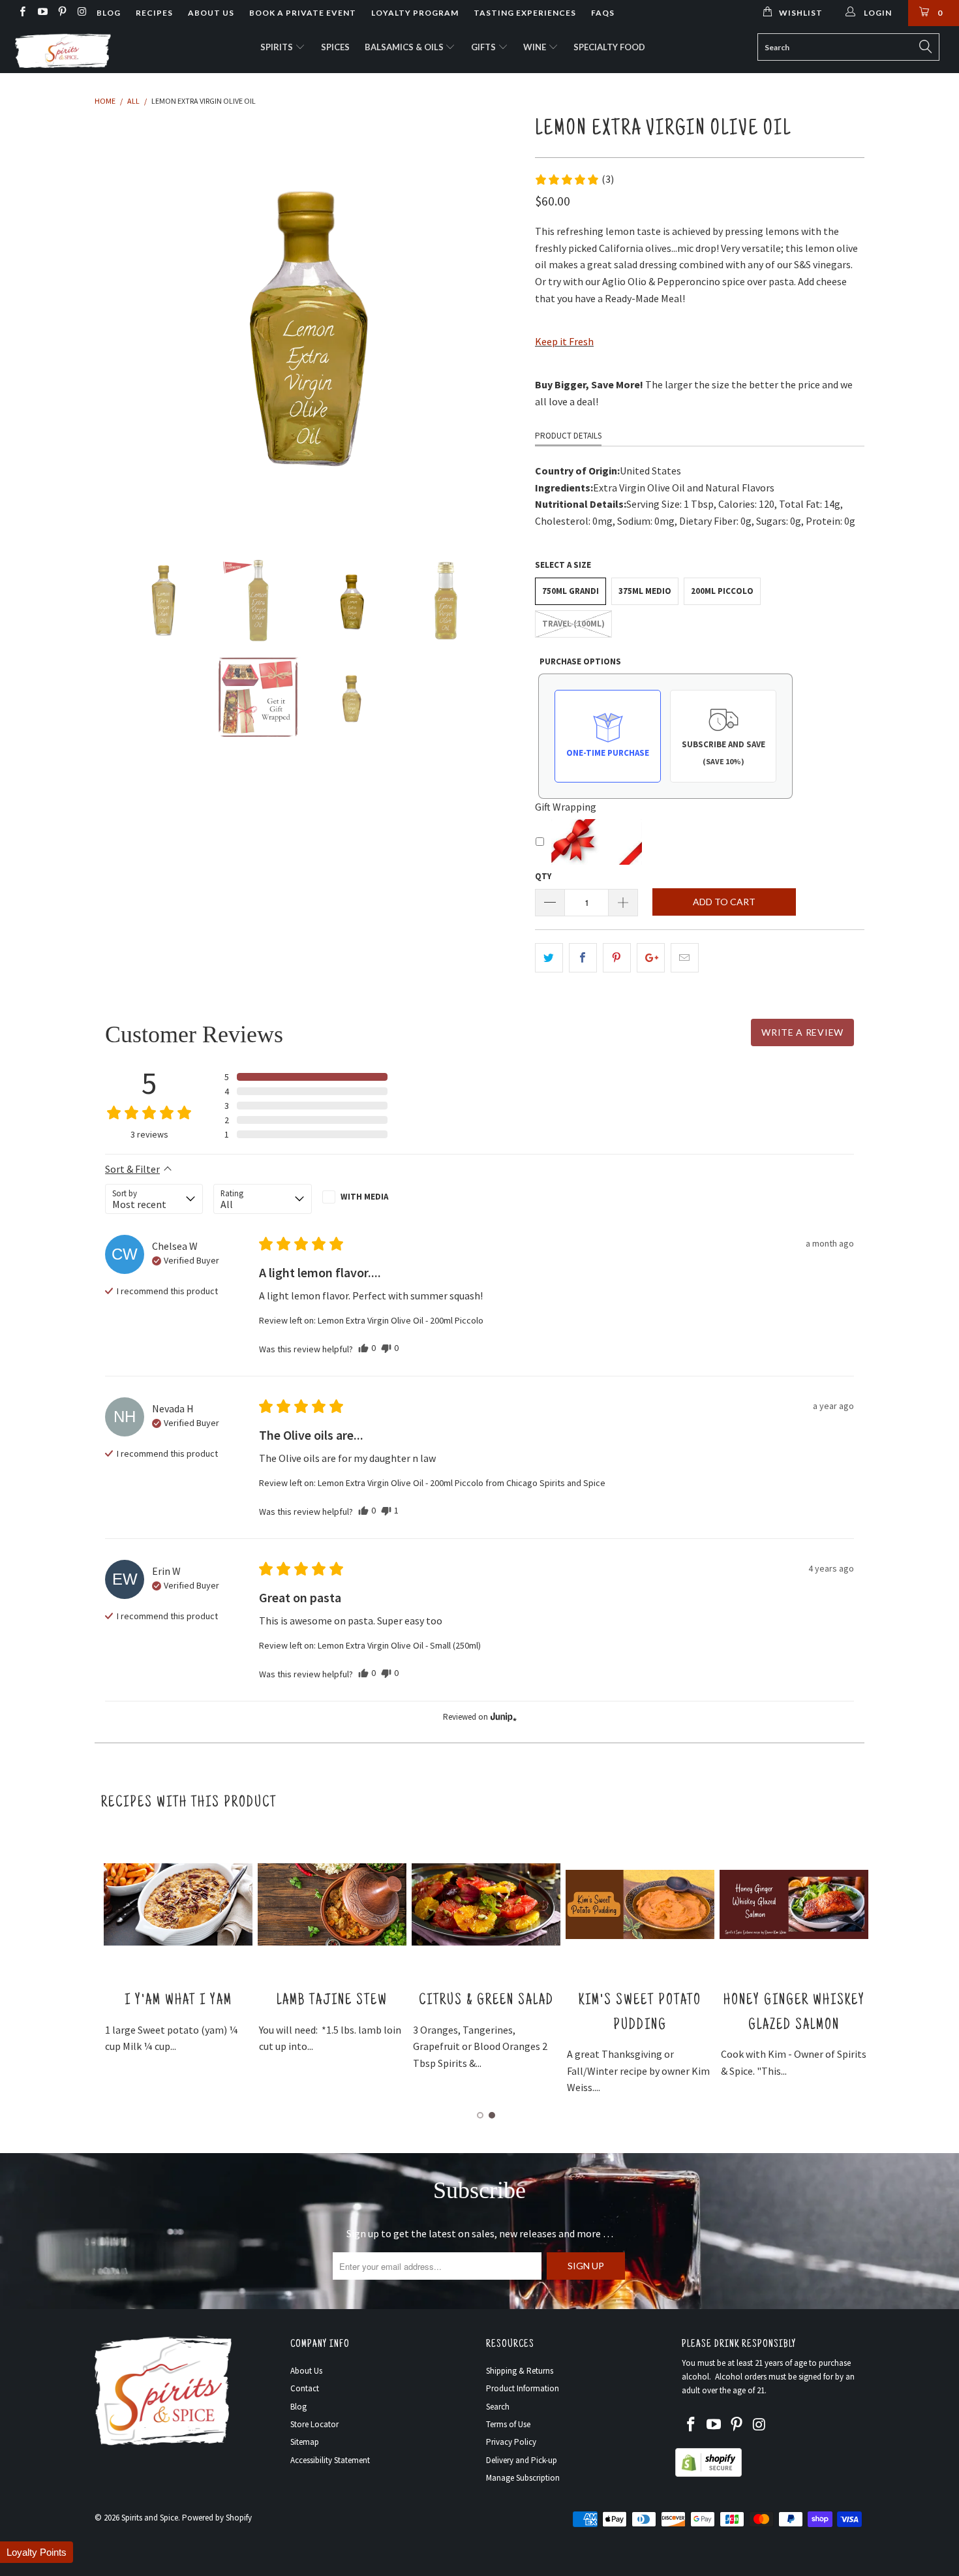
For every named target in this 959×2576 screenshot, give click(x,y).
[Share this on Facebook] (583, 958)
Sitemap (305, 2442)
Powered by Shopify (217, 2518)
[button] (574, 179)
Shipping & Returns (520, 2371)
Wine (536, 47)
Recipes (154, 13)
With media (364, 1197)
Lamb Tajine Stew (332, 2001)
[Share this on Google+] (651, 958)
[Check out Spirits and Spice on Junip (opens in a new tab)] (502, 1716)
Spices (335, 47)
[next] (499, 323)
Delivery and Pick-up (522, 2460)
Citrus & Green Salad (486, 2001)
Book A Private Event (303, 13)
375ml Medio (645, 591)
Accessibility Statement (330, 2460)
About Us (211, 13)
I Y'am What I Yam (178, 2001)
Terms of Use (508, 2424)
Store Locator (314, 2424)
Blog (109, 13)
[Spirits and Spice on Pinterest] (62, 13)
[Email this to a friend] (685, 958)
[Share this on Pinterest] (617, 958)
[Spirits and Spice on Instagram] (81, 13)
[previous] (117, 323)
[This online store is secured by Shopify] (708, 2474)
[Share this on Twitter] (549, 958)
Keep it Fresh (564, 341)
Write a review (802, 1032)
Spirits (278, 47)
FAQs (603, 13)
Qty (543, 876)
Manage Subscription (523, 2478)
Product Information (523, 2388)
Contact (305, 2388)
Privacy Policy (511, 2442)
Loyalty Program (415, 13)
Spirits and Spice (150, 2518)
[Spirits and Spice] (83, 50)
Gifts (484, 47)
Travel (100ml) (573, 624)
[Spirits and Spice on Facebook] (22, 13)
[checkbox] (371, 1197)
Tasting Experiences (525, 13)
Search (498, 2407)
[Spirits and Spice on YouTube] (41, 13)
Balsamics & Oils (405, 47)
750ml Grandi (571, 591)
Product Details (568, 436)
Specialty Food (609, 47)
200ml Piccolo (722, 591)
